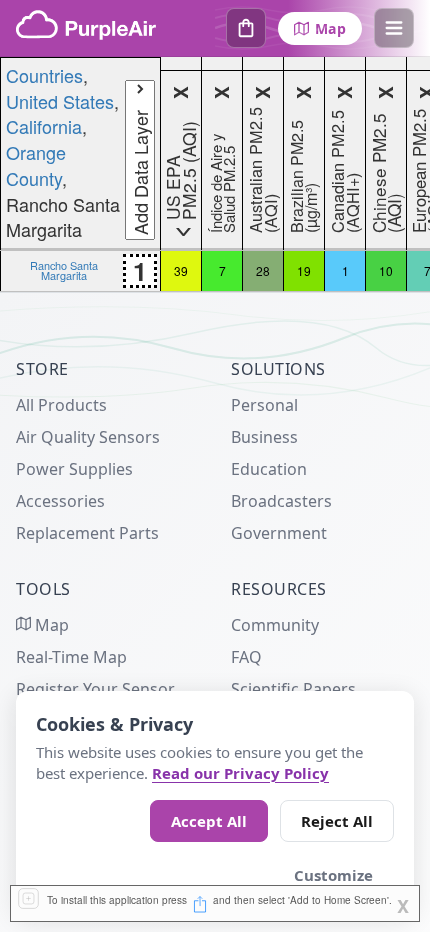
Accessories (60, 501)
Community (275, 625)
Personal (264, 405)
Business (264, 437)
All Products (61, 405)
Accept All (209, 821)
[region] (215, 174)
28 (263, 270)
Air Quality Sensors (88, 437)
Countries (44, 75)
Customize (333, 875)
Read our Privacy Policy (240, 773)
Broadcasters (281, 501)
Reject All (337, 821)
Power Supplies (74, 469)
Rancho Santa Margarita (64, 270)
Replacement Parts (87, 533)
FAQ (246, 657)
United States (60, 101)
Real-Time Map (71, 657)
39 (181, 270)
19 (304, 270)
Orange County (36, 165)
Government (279, 533)
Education (269, 469)
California (44, 126)
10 (386, 270)
